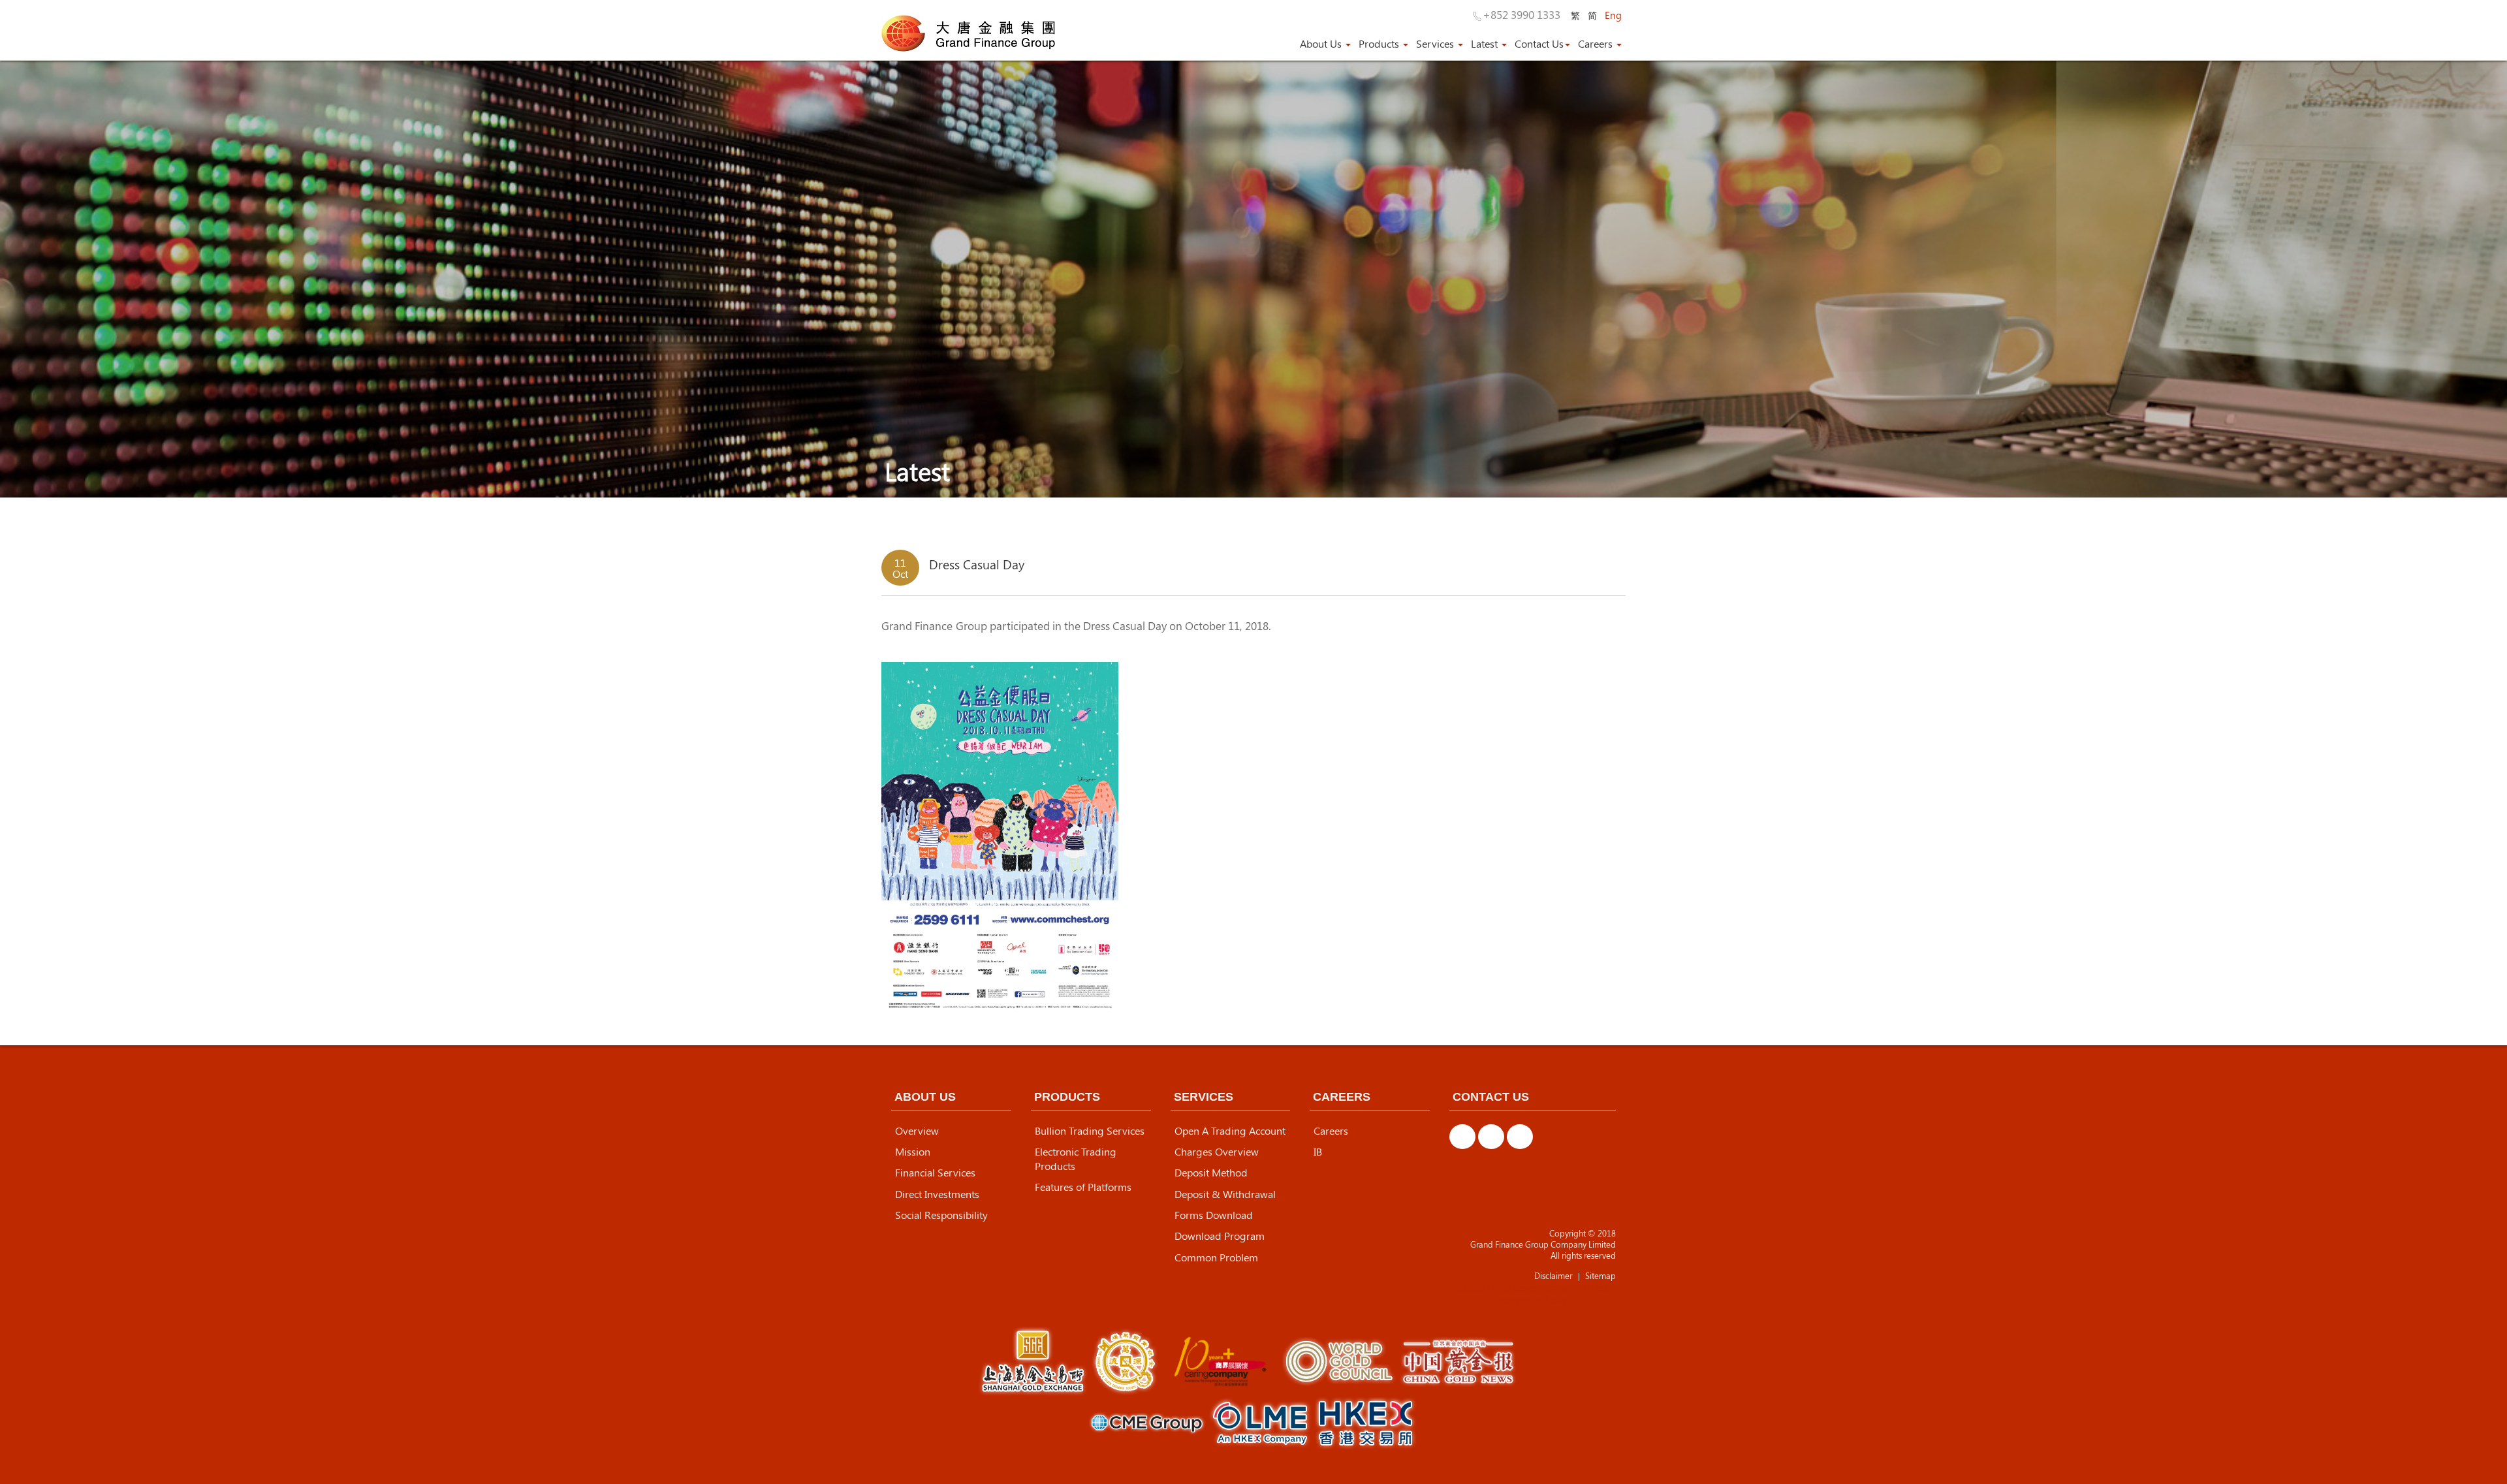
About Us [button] (1322, 44)
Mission (913, 1152)
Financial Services (935, 1173)
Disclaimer (1553, 1276)
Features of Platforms (1083, 1187)
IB (1318, 1152)
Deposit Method (1211, 1173)
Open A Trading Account (1230, 1131)
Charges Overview (1217, 1152)
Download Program (1220, 1236)
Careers (1331, 1131)
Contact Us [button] (1539, 44)
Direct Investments (937, 1194)
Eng (1613, 15)
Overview (917, 1131)
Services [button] (1436, 44)
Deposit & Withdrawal (1225, 1194)
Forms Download (1214, 1215)
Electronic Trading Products (1076, 1159)
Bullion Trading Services (1090, 1131)
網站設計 (1474, 1288)
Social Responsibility (941, 1215)
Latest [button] (1486, 44)
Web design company (1536, 1288)
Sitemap (1600, 1276)
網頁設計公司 (1541, 1300)
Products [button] (1380, 44)
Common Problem (1216, 1257)
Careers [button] (1597, 44)
